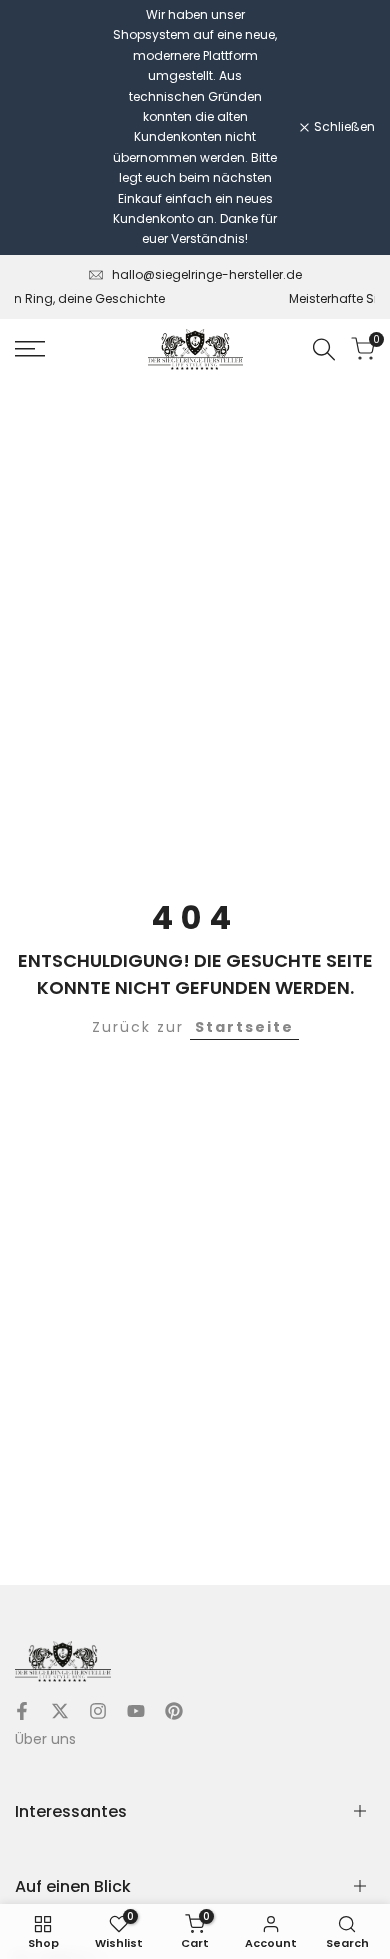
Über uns (45, 1739)
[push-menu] (30, 349)
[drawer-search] (324, 349)
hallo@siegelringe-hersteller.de (207, 274)
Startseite (244, 1027)
